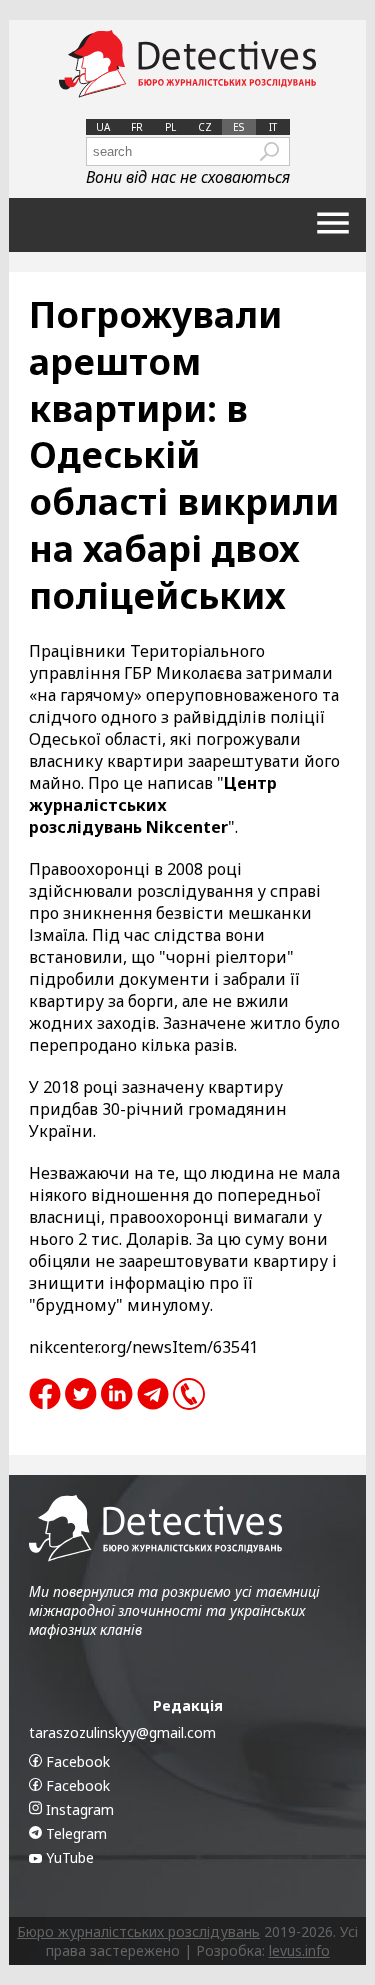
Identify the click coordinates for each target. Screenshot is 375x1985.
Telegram (74, 1833)
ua (103, 127)
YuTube (68, 1857)
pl (170, 127)
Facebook (76, 1761)
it (273, 127)
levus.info (299, 1950)
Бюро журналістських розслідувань (138, 1931)
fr (137, 127)
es (238, 127)
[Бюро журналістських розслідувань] (187, 64)
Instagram (78, 1809)
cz (205, 127)
